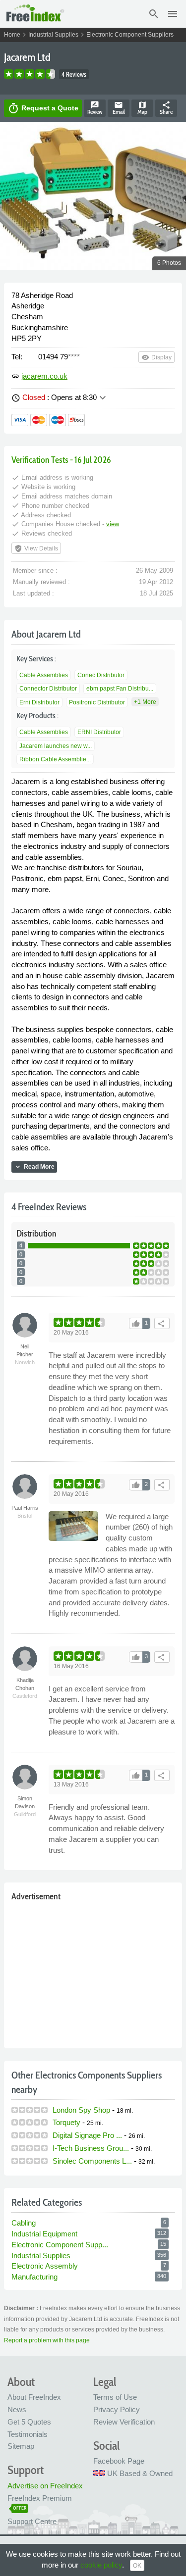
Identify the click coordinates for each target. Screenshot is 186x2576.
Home (12, 35)
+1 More (145, 702)
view (113, 524)
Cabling (24, 2223)
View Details (36, 548)
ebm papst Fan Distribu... (120, 689)
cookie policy (101, 2565)
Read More (34, 1167)
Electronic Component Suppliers (130, 35)
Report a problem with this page (47, 2340)
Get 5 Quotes (29, 2422)
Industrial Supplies (53, 35)
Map (142, 108)
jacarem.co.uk (44, 376)
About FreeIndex (34, 2397)
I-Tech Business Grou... (91, 2148)
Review (95, 108)
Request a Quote (43, 108)
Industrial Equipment (44, 2234)
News (17, 2409)
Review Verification (124, 2422)
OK (137, 2566)
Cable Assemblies (44, 675)
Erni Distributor (39, 702)
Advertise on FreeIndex (45, 2486)
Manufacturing (34, 2277)
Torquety (66, 2122)
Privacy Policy (117, 2409)
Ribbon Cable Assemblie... (55, 759)
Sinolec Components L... (92, 2161)
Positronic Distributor (97, 702)
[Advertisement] (93, 1973)
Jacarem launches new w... (56, 746)
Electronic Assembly (45, 2266)
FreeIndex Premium (40, 2498)
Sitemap (21, 2446)
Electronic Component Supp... (60, 2245)
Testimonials (28, 2434)
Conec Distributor (101, 675)
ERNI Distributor (99, 732)
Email (119, 108)
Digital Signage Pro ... (87, 2135)
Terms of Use (115, 2397)
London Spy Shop (81, 2110)
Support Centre (32, 2521)
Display (156, 357)
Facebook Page (119, 2461)
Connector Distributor (48, 689)
